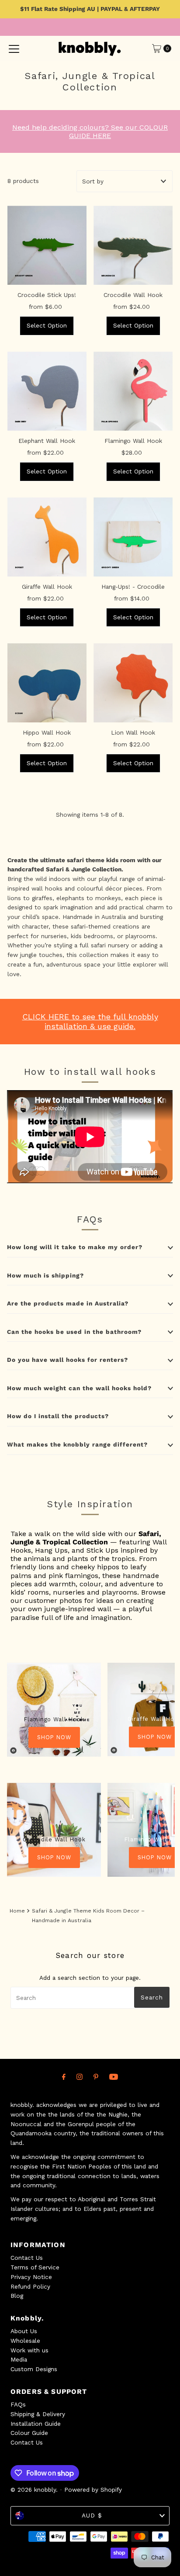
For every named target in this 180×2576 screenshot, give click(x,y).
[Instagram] (80, 2077)
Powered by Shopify (93, 2490)
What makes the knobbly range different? (77, 1444)
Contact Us (27, 2258)
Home (17, 1911)
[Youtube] (114, 2077)
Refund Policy (30, 2286)
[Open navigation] (14, 48)
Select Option (47, 325)
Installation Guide (36, 2424)
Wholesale (25, 2341)
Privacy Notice (31, 2277)
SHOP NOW (54, 1737)
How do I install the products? (58, 1416)
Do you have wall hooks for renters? (67, 1360)
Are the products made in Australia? (68, 1303)
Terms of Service (35, 2267)
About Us (24, 2331)
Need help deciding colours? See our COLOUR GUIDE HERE (90, 131)
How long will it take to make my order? (75, 1247)
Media (19, 2359)
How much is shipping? (45, 1275)
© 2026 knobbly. (34, 2490)
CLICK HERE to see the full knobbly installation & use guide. (90, 1021)
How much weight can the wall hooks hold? (79, 1388)
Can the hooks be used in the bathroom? (74, 1332)
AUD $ (92, 2515)
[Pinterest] (96, 2077)
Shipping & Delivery (38, 2414)
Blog (17, 2296)
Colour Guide (29, 2433)
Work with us (29, 2350)
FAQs (18, 2404)
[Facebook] (64, 2077)
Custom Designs (34, 2369)
